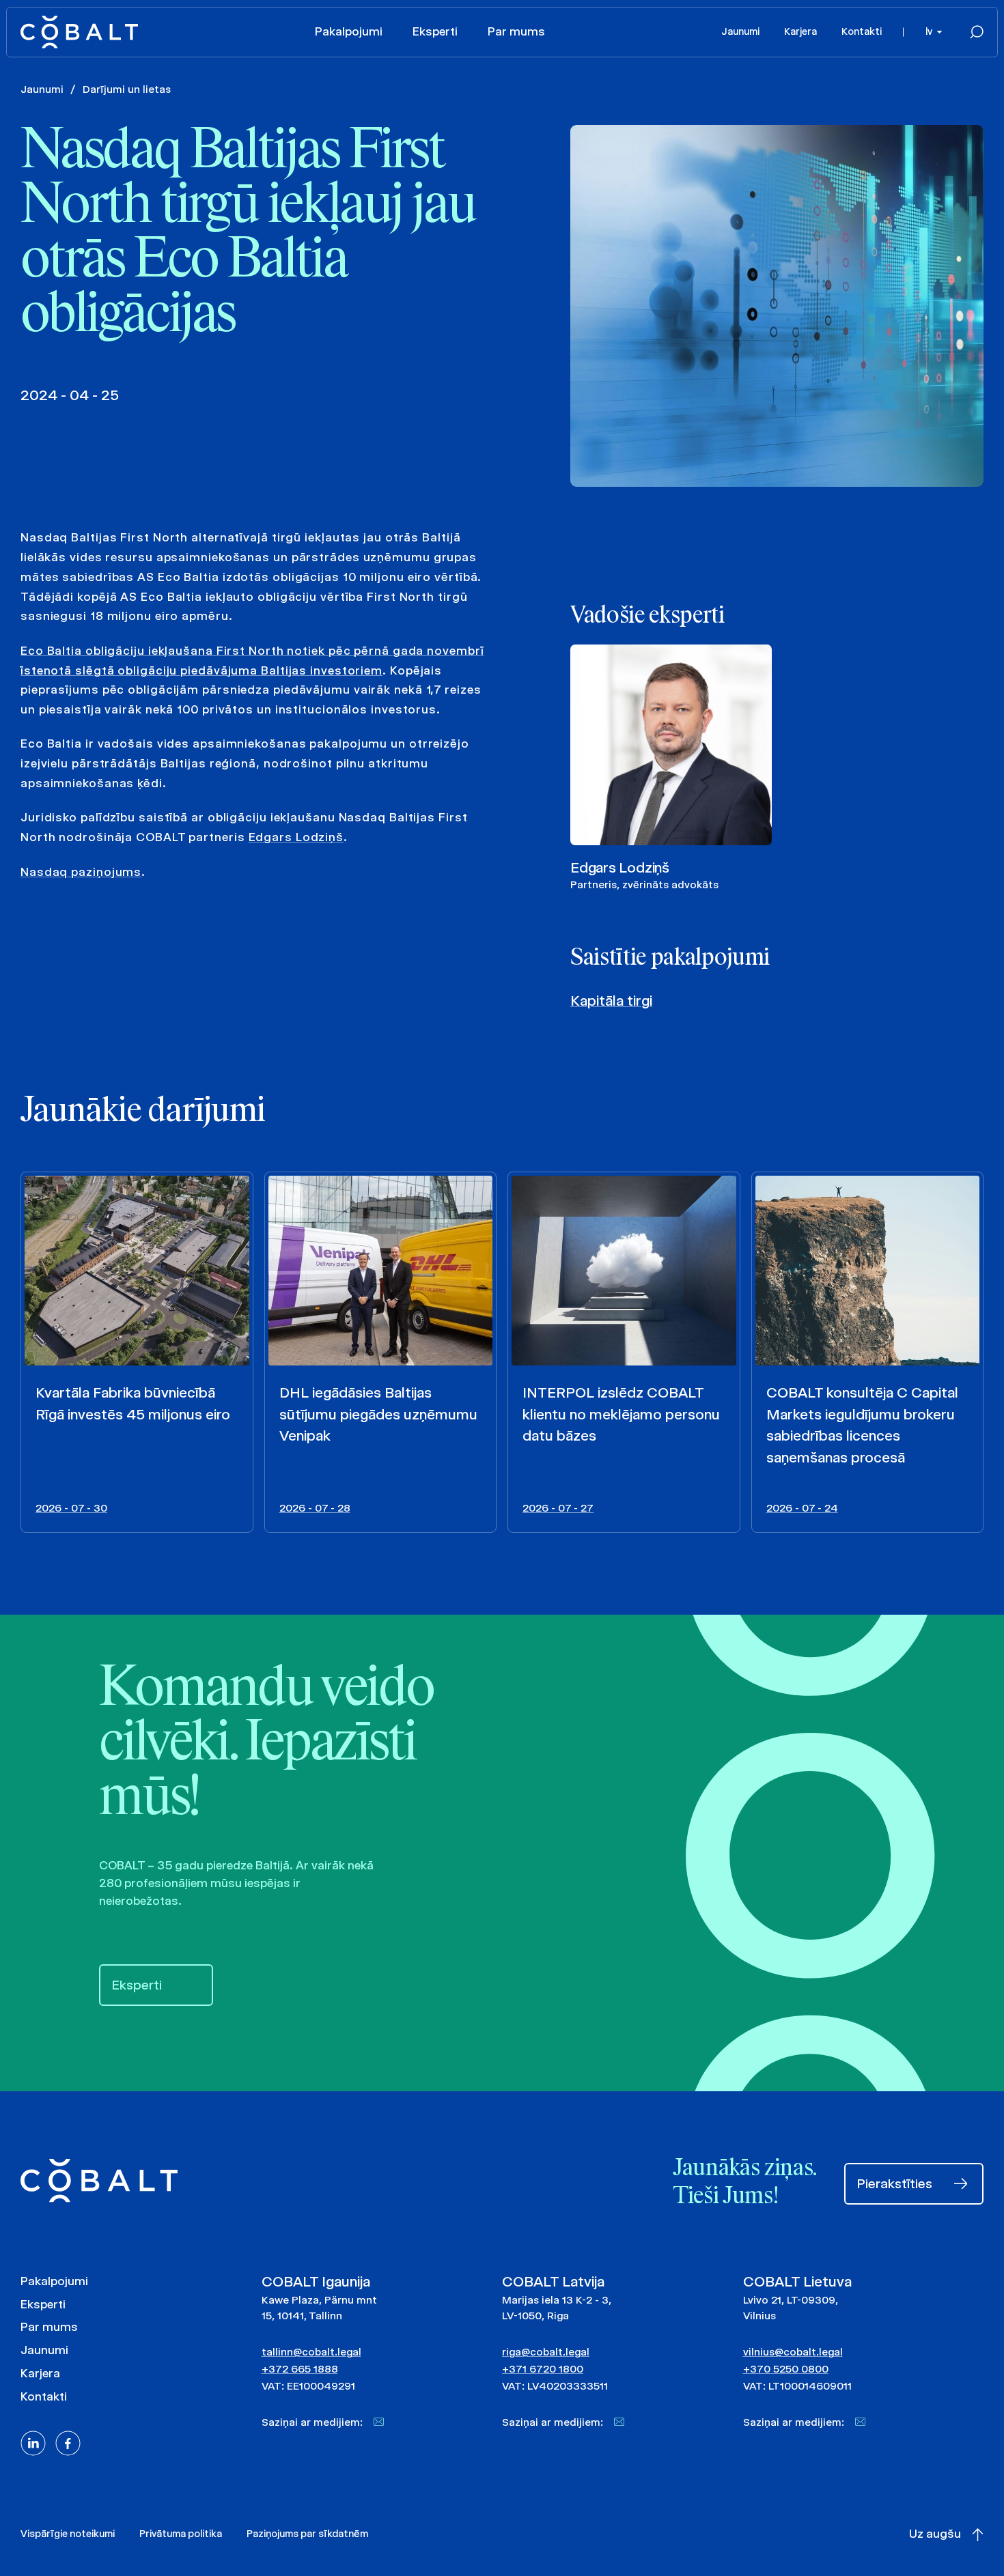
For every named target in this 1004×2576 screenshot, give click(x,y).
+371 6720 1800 (543, 2369)
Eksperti (435, 31)
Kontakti (862, 31)
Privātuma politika (181, 2534)
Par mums (516, 31)
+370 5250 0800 (786, 2369)
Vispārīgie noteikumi (68, 2534)
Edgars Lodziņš (296, 837)
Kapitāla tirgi (611, 1001)
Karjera (800, 31)
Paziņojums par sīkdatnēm (307, 2534)
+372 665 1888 (300, 2369)
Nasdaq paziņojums (81, 872)
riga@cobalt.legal (546, 2352)
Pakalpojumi (349, 31)
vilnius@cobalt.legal (793, 2352)
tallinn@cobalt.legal (311, 2352)
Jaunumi (740, 31)
